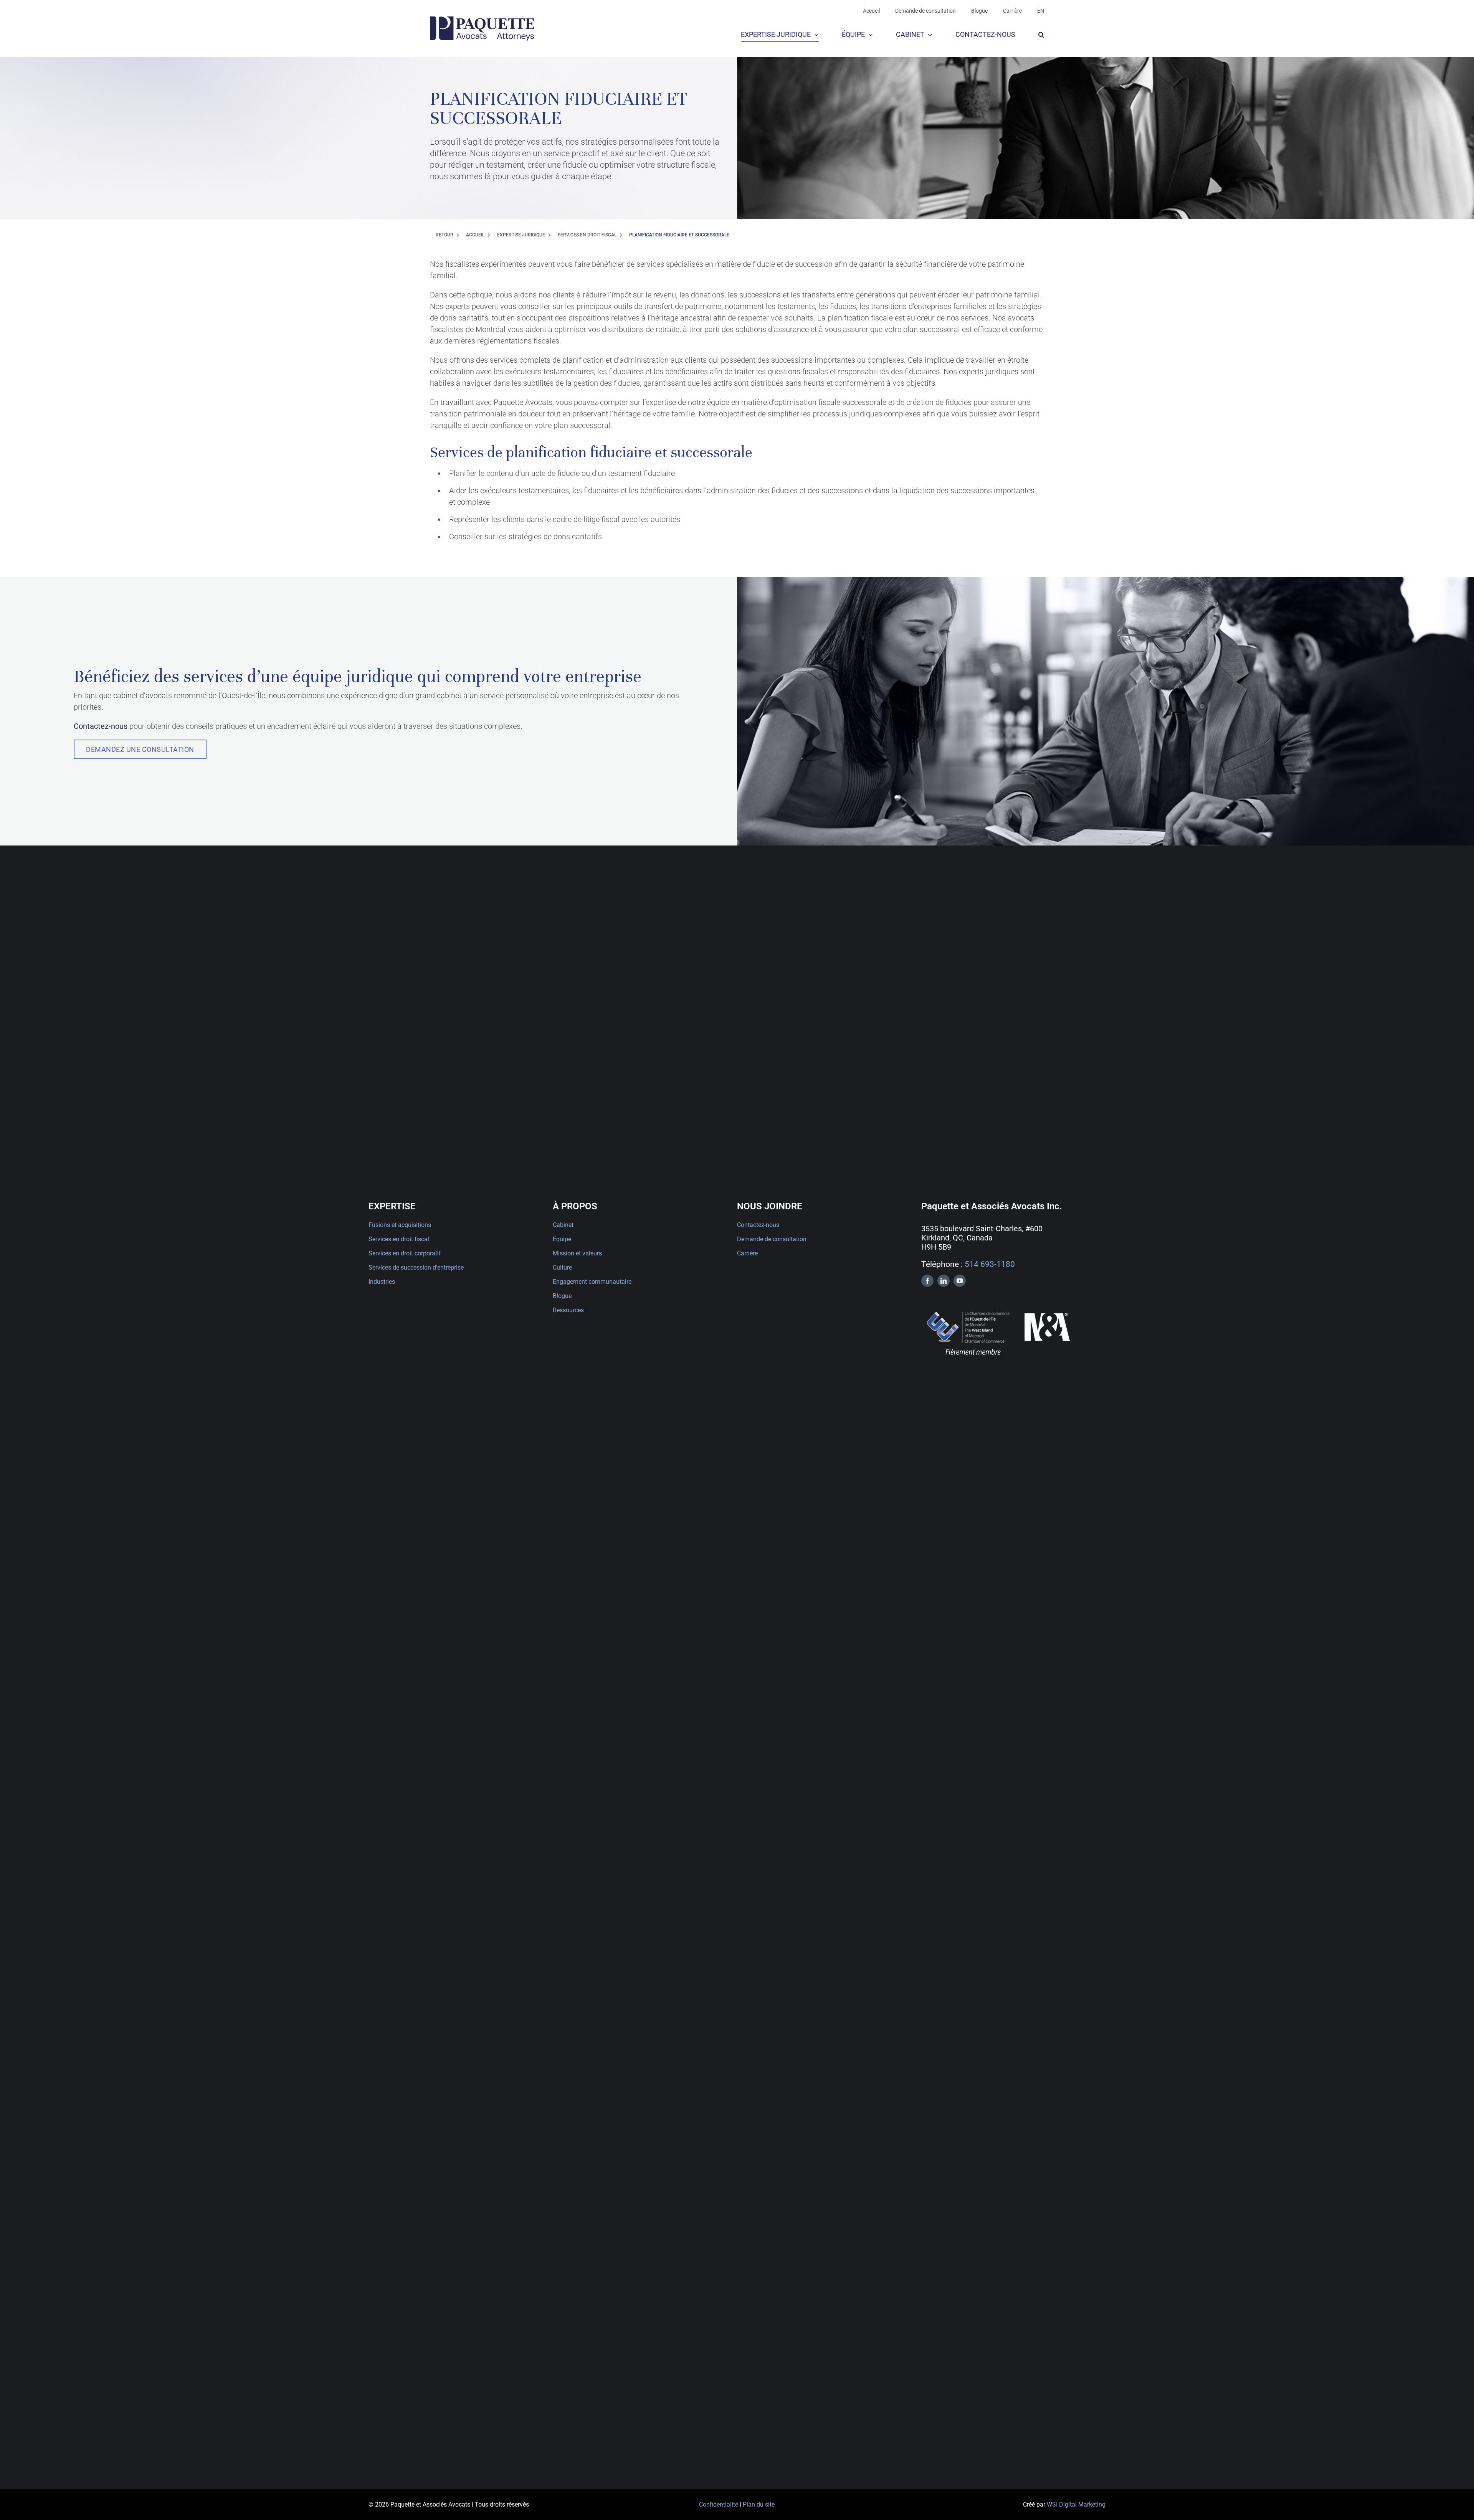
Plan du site (759, 2504)
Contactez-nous (101, 726)
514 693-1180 (990, 1264)
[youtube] (960, 1281)
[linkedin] (944, 1281)
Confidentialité (719, 2504)
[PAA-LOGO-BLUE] (482, 20)
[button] (1041, 35)
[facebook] (927, 1281)
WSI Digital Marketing (1076, 2504)
